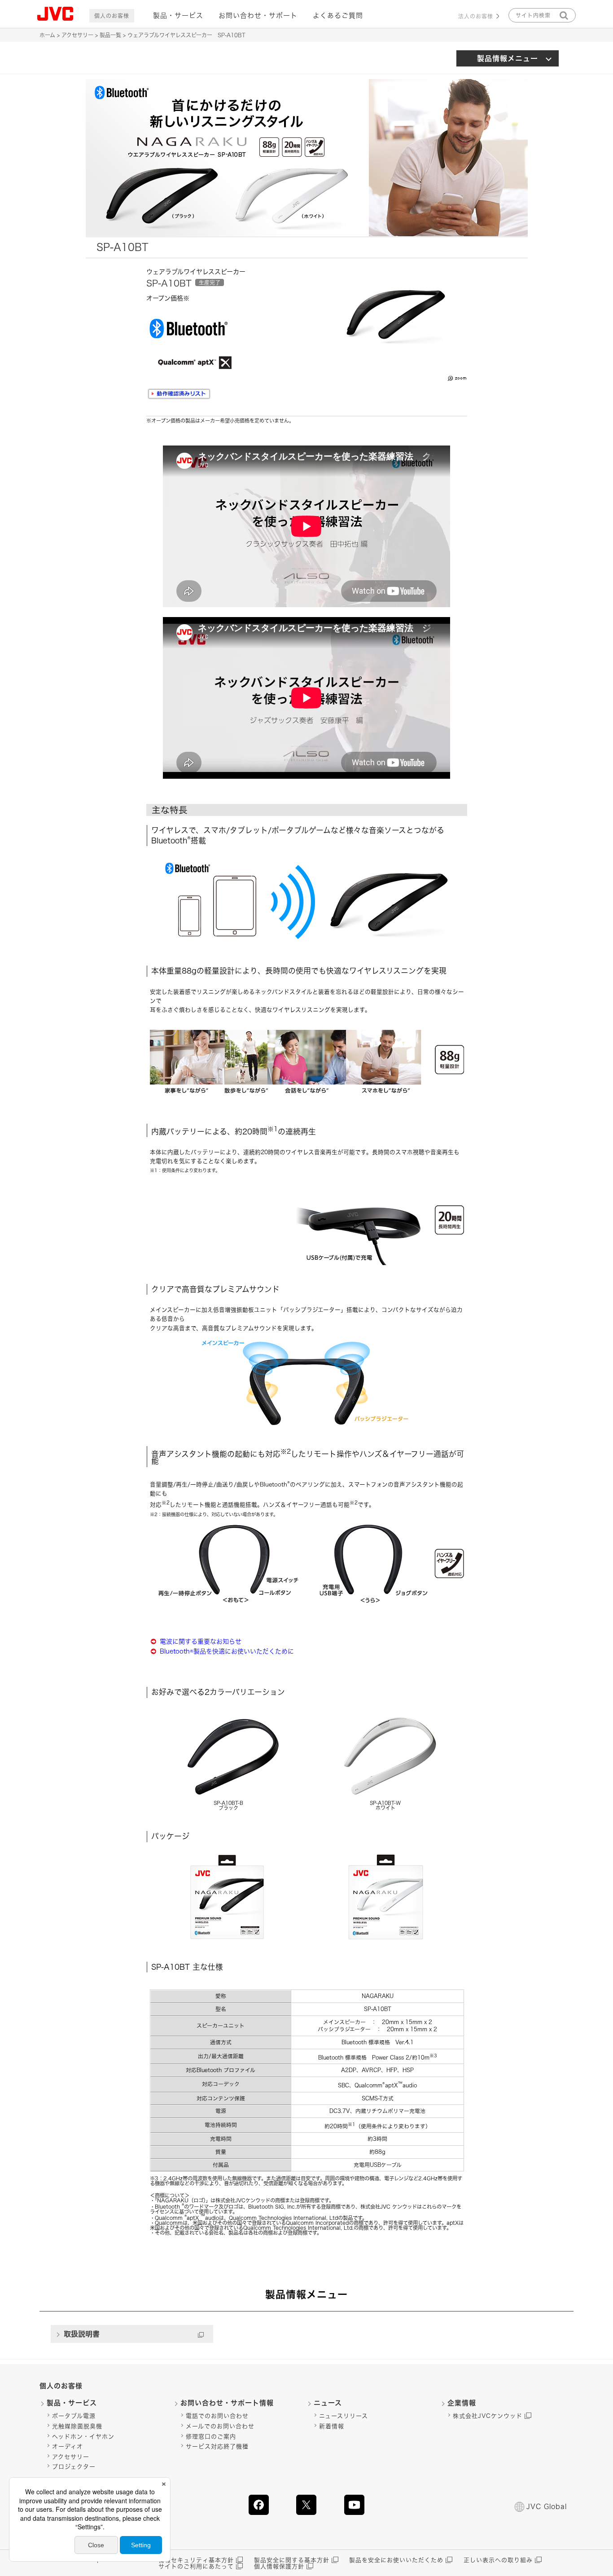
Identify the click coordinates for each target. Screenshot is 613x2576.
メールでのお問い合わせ (220, 2426)
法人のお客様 (476, 16)
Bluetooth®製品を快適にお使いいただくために (227, 1651)
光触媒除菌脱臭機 (77, 2426)
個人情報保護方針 (279, 2566)
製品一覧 (110, 35)
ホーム (47, 35)
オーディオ (68, 2446)
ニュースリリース (344, 2416)
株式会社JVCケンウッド (488, 2416)
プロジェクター (74, 2467)
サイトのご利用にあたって (196, 2566)
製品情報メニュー (508, 58)
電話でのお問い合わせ (217, 2416)
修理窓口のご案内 (211, 2437)
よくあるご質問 (338, 15)
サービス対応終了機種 (217, 2446)
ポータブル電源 (74, 2416)
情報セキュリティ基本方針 (196, 2560)
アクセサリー (77, 35)
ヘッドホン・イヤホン (83, 2437)
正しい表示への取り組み (498, 2560)
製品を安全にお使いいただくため (396, 2560)
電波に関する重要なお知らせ (201, 1641)
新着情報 (332, 2426)
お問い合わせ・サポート (258, 15)
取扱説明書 (82, 2334)
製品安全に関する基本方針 (292, 2560)
